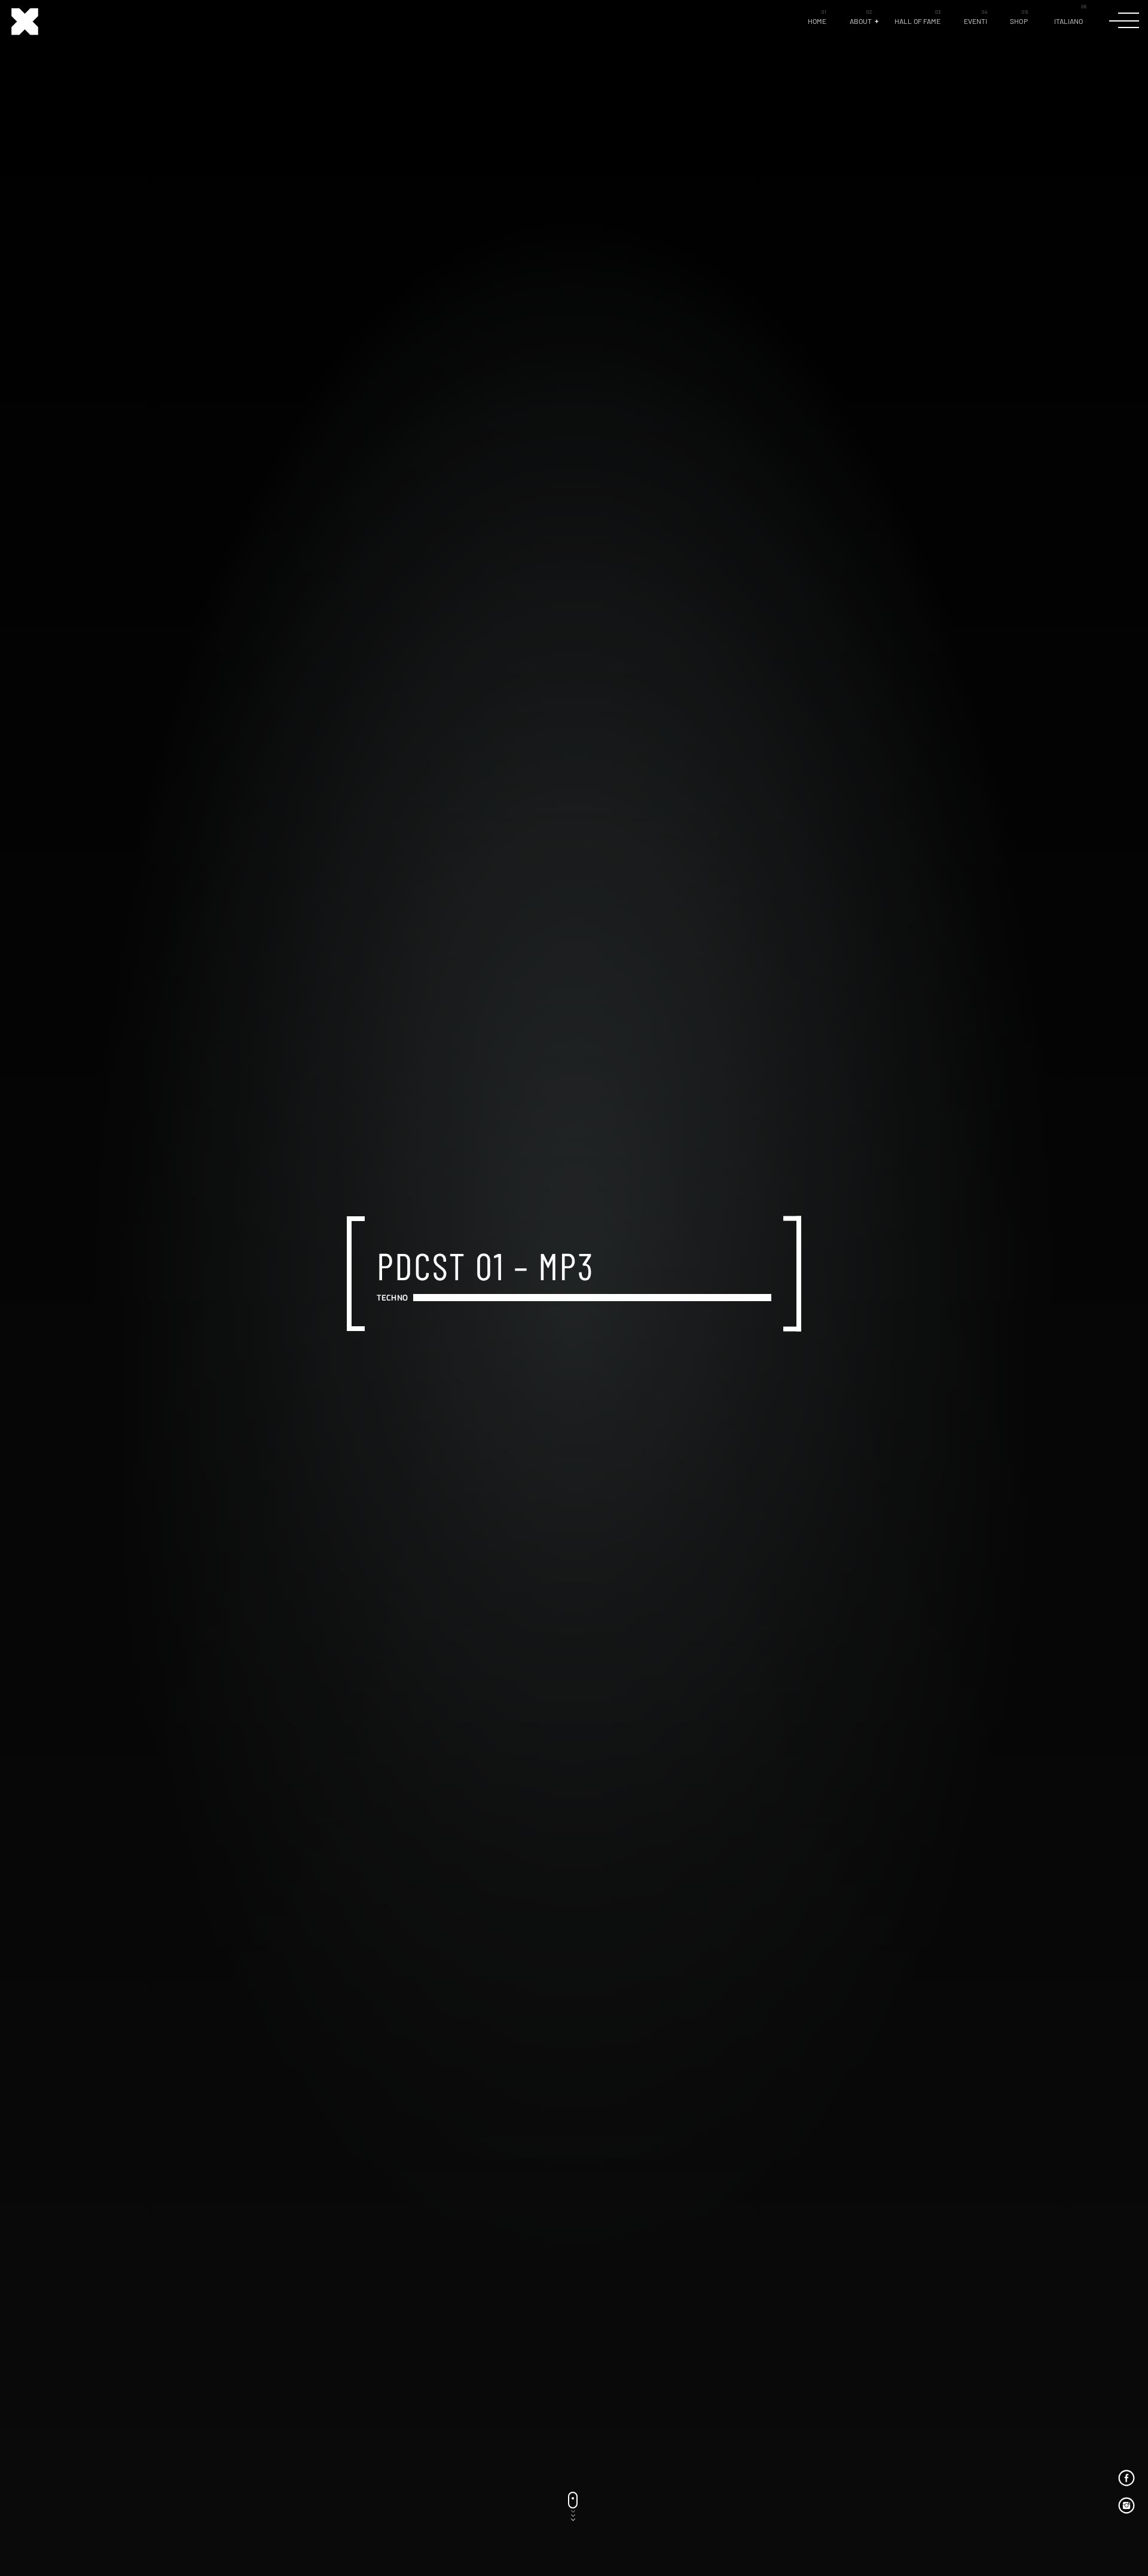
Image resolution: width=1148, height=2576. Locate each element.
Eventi (976, 21)
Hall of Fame (918, 21)
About (861, 21)
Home (817, 21)
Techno (392, 1297)
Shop (1019, 21)
